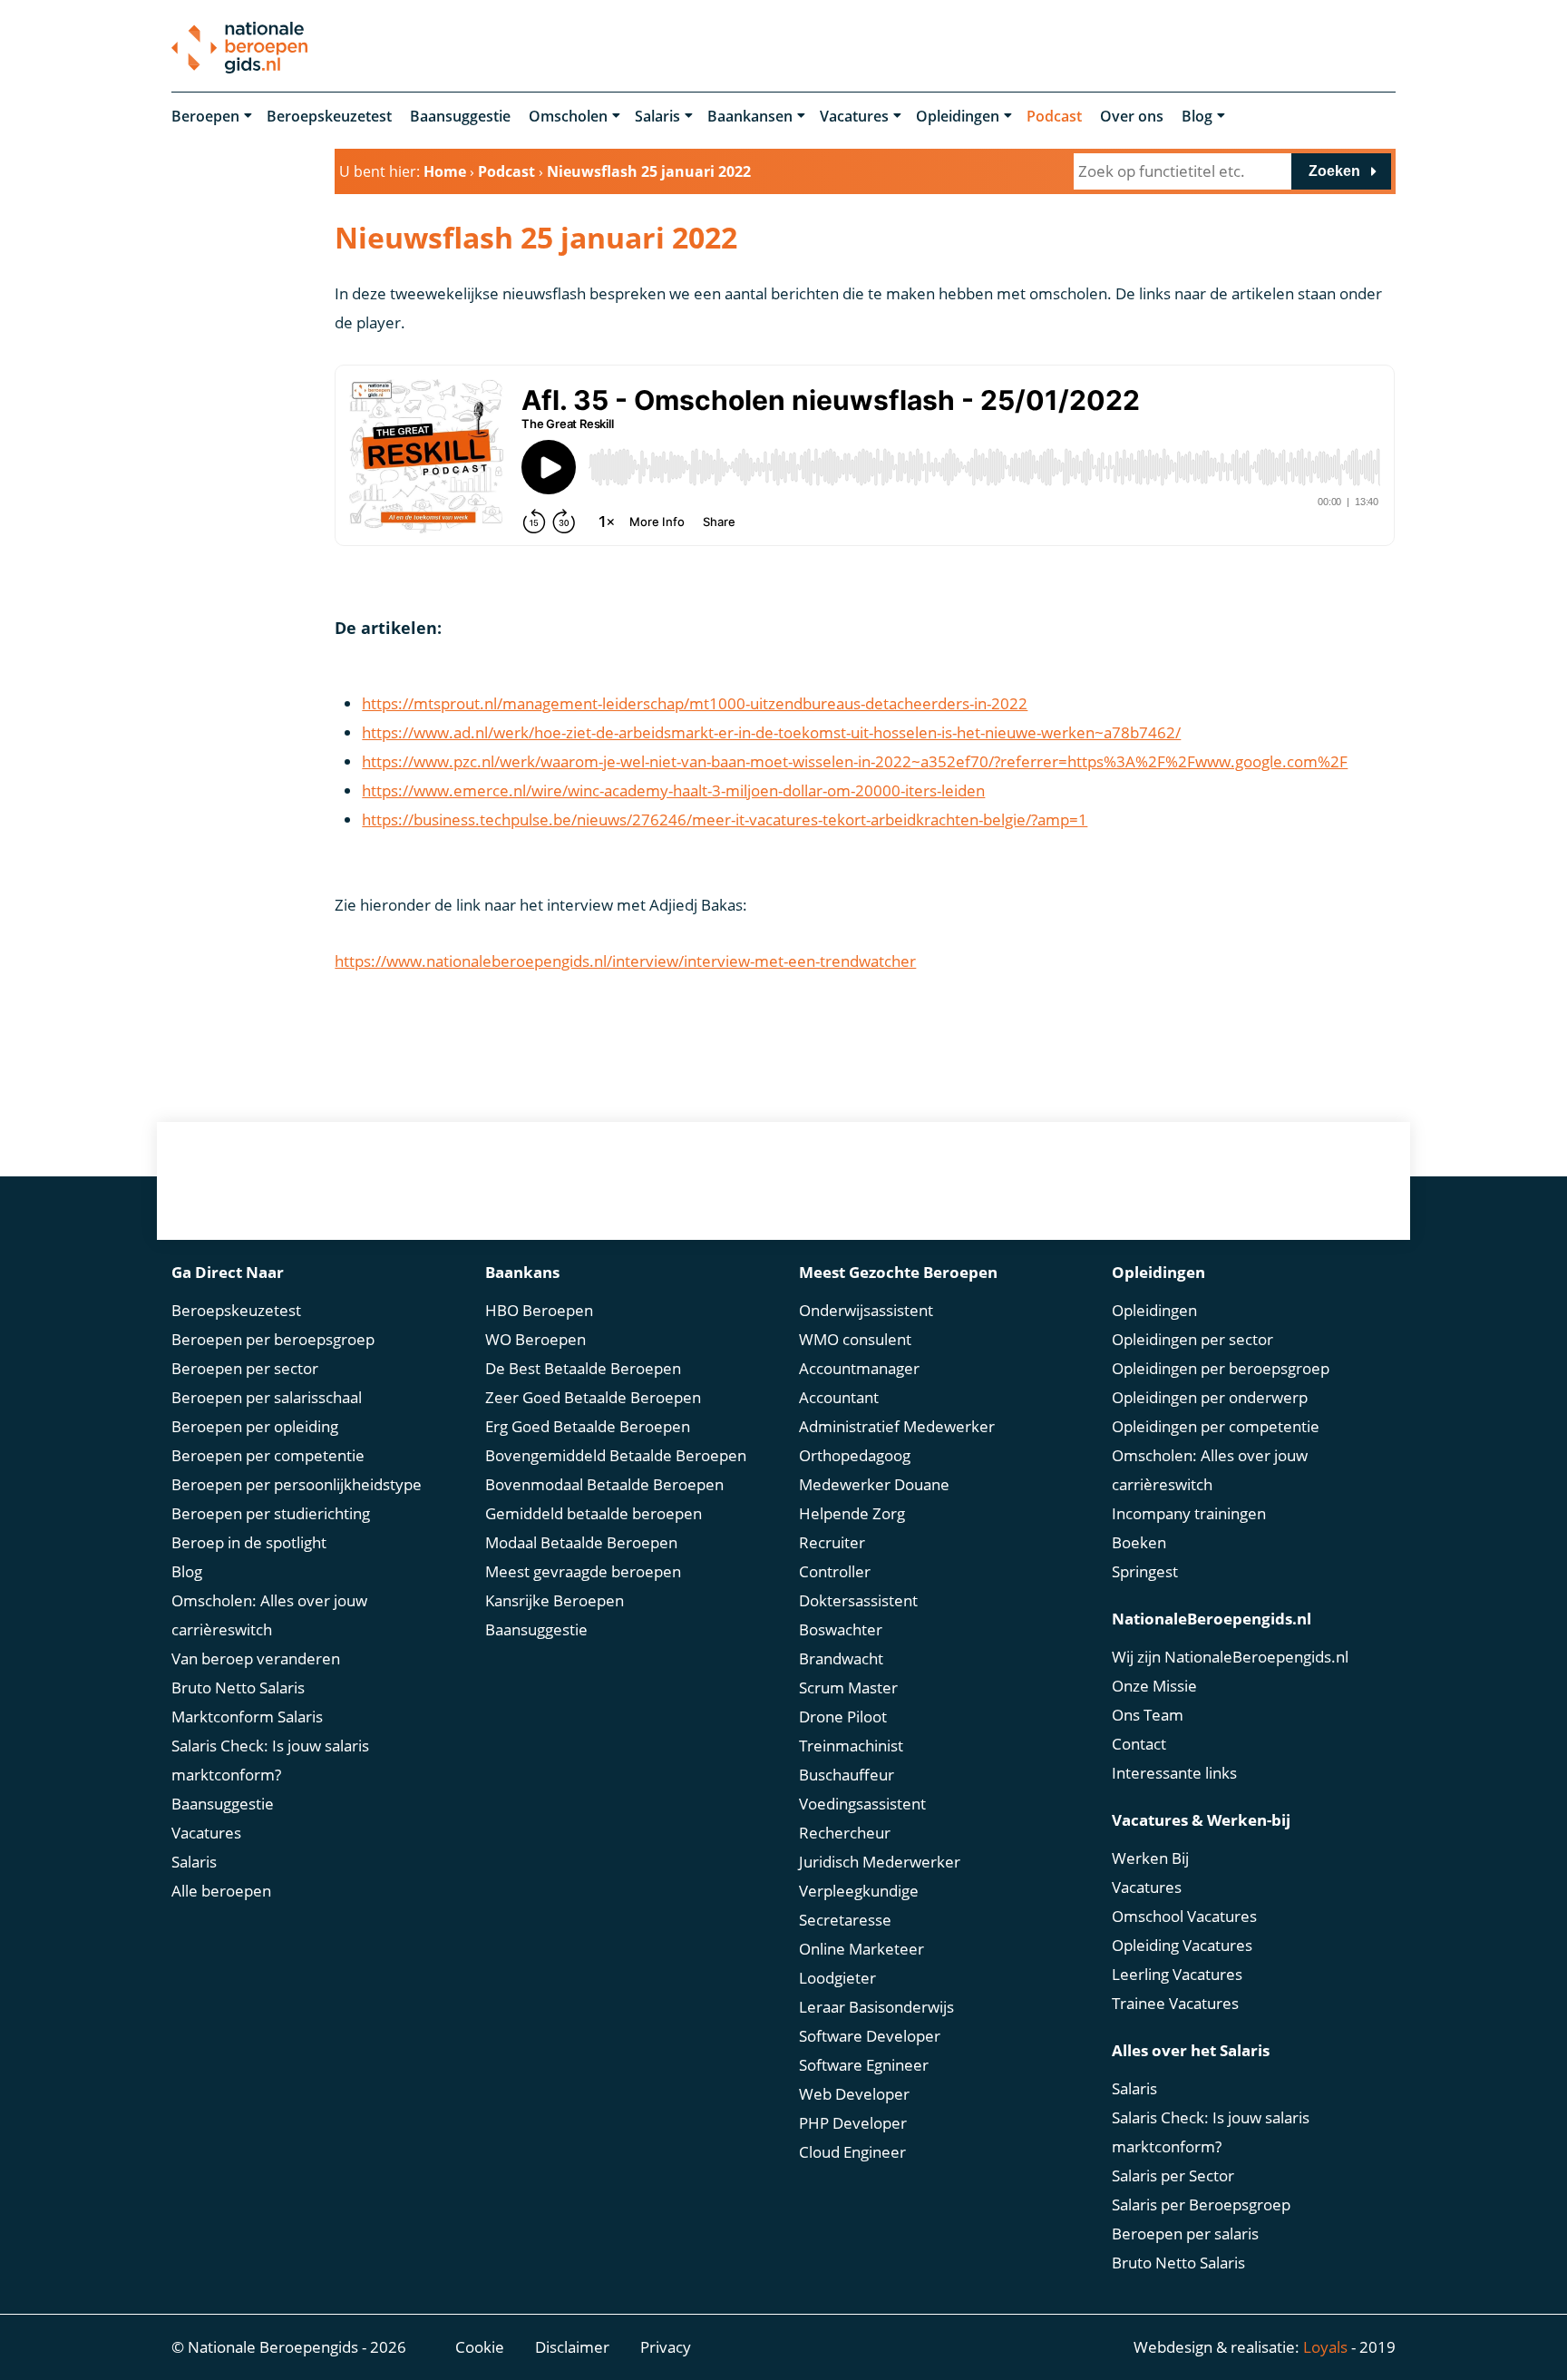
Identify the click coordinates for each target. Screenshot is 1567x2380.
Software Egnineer (864, 2065)
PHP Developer (853, 2123)
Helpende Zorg (852, 1513)
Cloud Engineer (852, 2152)
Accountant (839, 1397)
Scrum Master (848, 1687)
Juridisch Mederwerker (880, 1862)
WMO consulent (855, 1339)
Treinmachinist (851, 1746)
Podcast (1054, 116)
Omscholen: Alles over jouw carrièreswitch (269, 1615)
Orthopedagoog (855, 1455)
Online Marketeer (861, 1949)
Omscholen (568, 116)
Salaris (657, 116)
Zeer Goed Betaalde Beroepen (593, 1397)
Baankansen (750, 116)
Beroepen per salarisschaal (267, 1397)
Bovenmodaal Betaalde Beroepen (604, 1484)
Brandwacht (841, 1658)
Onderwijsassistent (866, 1310)
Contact (1139, 1744)
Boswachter (841, 1629)
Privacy (666, 2347)
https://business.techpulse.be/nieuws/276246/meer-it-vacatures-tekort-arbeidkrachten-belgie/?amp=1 (725, 819)
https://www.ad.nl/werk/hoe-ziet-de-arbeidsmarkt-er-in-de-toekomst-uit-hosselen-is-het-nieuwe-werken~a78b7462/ (771, 732)
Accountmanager (859, 1368)
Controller (835, 1571)
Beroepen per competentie (268, 1455)
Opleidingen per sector (1192, 1339)
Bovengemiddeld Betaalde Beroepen (616, 1455)
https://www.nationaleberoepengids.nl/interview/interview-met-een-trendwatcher (625, 961)
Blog (1197, 116)
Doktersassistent (858, 1600)
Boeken (1139, 1542)
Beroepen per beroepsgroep (273, 1339)
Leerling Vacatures (1177, 1974)
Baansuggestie (460, 116)
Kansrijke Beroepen (555, 1600)
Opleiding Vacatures (1182, 1945)
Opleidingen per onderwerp (1210, 1397)
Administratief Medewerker (897, 1426)
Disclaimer (572, 2347)
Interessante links (1174, 1773)
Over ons (1132, 116)
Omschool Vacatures (1184, 1916)
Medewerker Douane (874, 1484)
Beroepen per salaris (1185, 2234)
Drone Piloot (843, 1717)
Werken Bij (1150, 1858)
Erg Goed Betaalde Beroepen (588, 1426)
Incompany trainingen (1189, 1513)
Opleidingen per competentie (1216, 1426)
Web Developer (854, 2094)
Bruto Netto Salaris (238, 1687)
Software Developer (870, 2036)
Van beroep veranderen (256, 1658)
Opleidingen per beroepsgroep (1221, 1368)
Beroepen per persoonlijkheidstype (297, 1484)
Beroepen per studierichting (271, 1513)
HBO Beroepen (539, 1310)
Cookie (480, 2347)
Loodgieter (837, 1978)
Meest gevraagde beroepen (583, 1571)
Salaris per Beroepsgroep (1201, 2204)
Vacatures (854, 116)
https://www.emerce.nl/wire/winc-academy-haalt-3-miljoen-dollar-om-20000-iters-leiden (673, 790)
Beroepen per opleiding (255, 1426)
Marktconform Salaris (247, 1717)
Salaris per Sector (1173, 2175)
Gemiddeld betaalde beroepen (594, 1513)
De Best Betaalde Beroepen (583, 1368)
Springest (1145, 1571)
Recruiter (832, 1542)
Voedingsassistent (862, 1804)
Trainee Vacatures (1175, 2003)
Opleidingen (958, 116)
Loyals (1325, 2347)
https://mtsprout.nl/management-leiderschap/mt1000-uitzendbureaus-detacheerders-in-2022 (695, 703)
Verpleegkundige (859, 1891)
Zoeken (1334, 171)
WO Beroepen (535, 1339)
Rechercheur (845, 1833)
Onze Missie (1154, 1686)
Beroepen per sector (245, 1368)
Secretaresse (845, 1920)
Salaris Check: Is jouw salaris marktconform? (270, 1760)
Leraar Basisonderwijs (876, 2007)
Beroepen (205, 116)
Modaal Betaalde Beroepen (581, 1542)
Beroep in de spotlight (249, 1542)
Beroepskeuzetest (329, 116)
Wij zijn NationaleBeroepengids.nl (1230, 1657)
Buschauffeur (847, 1775)
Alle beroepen (221, 1891)
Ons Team (1148, 1715)
